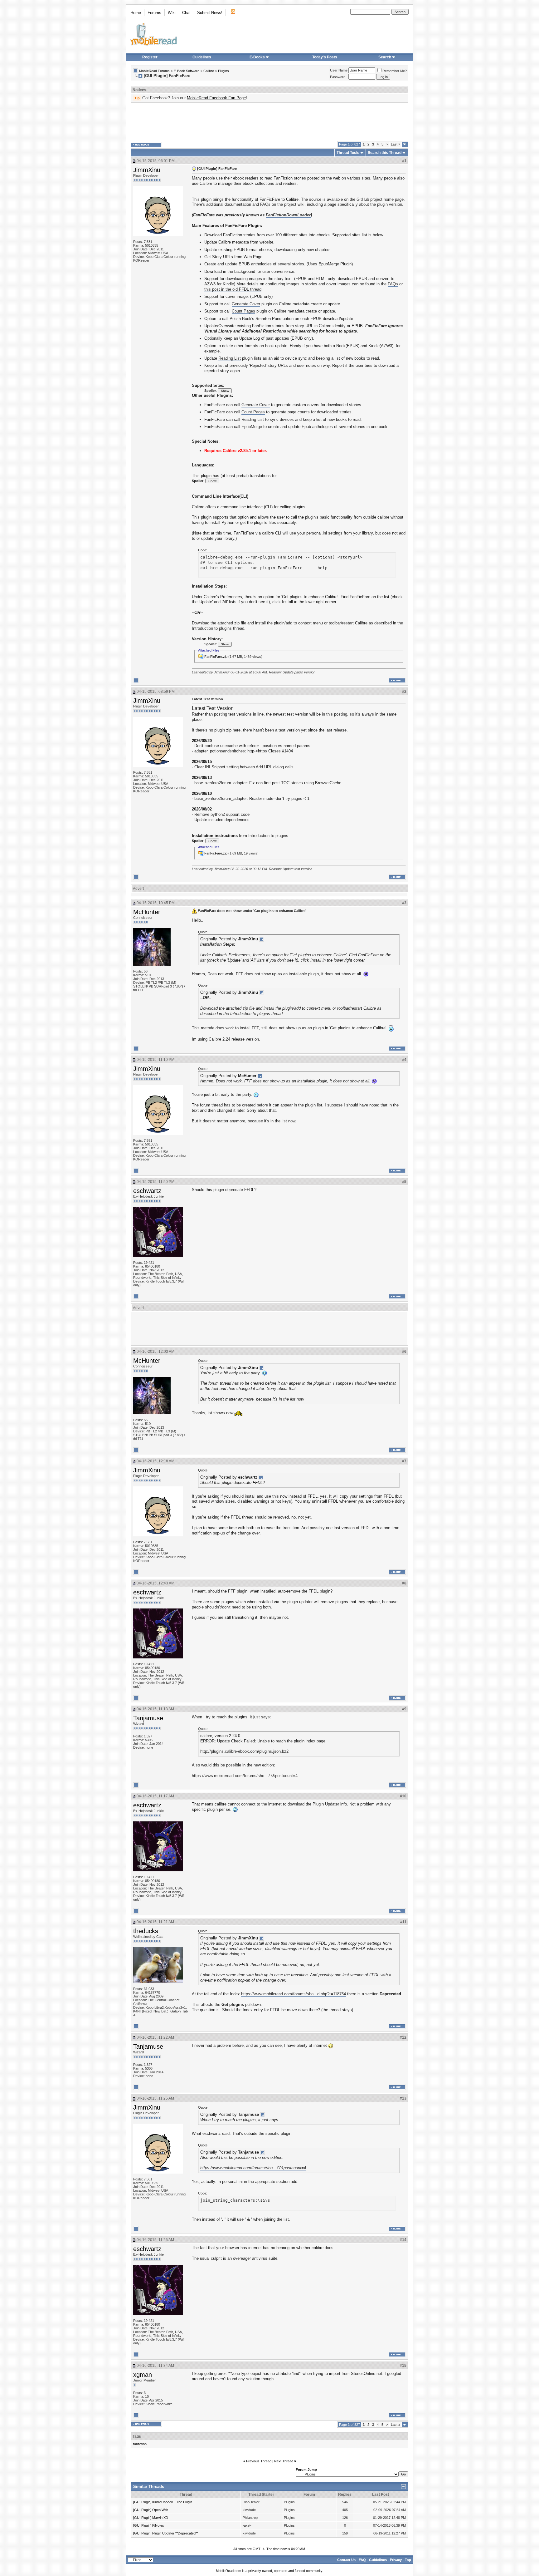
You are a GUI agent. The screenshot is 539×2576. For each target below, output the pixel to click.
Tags (137, 2436)
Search (385, 57)
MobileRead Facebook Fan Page (216, 98)
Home (136, 13)
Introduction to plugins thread (218, 628)
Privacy (396, 2560)
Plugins (223, 71)
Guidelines (202, 57)
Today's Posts (325, 57)
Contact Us (346, 2560)
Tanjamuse (148, 1718)
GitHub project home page (380, 199)
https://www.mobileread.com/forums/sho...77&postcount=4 (245, 1776)
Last (396, 144)
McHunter (147, 912)
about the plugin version (381, 204)
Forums (154, 13)
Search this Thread (385, 153)
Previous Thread (259, 2461)
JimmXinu (147, 170)
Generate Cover (246, 304)
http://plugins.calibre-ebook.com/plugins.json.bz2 (244, 1751)
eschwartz (147, 1191)
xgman (143, 2375)
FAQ (362, 2560)
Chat (186, 13)
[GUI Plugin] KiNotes (149, 2525)
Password (338, 77)
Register (150, 57)
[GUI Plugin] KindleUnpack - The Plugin (163, 2502)
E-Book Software (187, 71)
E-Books (257, 57)
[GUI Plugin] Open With (151, 2510)
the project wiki (291, 204)
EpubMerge (252, 427)
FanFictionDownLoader (288, 215)
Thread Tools (348, 153)
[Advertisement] (269, 122)
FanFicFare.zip (216, 657)
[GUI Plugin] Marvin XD (151, 2518)
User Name (339, 70)
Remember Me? (395, 71)
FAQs (265, 204)
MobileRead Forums (154, 71)
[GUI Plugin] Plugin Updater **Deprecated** (166, 2533)
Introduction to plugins (268, 836)
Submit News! (210, 13)
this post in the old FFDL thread (233, 289)
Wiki (172, 13)
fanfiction (140, 2444)
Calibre (209, 71)
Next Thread (284, 2461)
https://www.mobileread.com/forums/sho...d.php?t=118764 (294, 1994)
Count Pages (243, 311)
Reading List (230, 358)
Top (408, 2560)
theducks (146, 1931)
